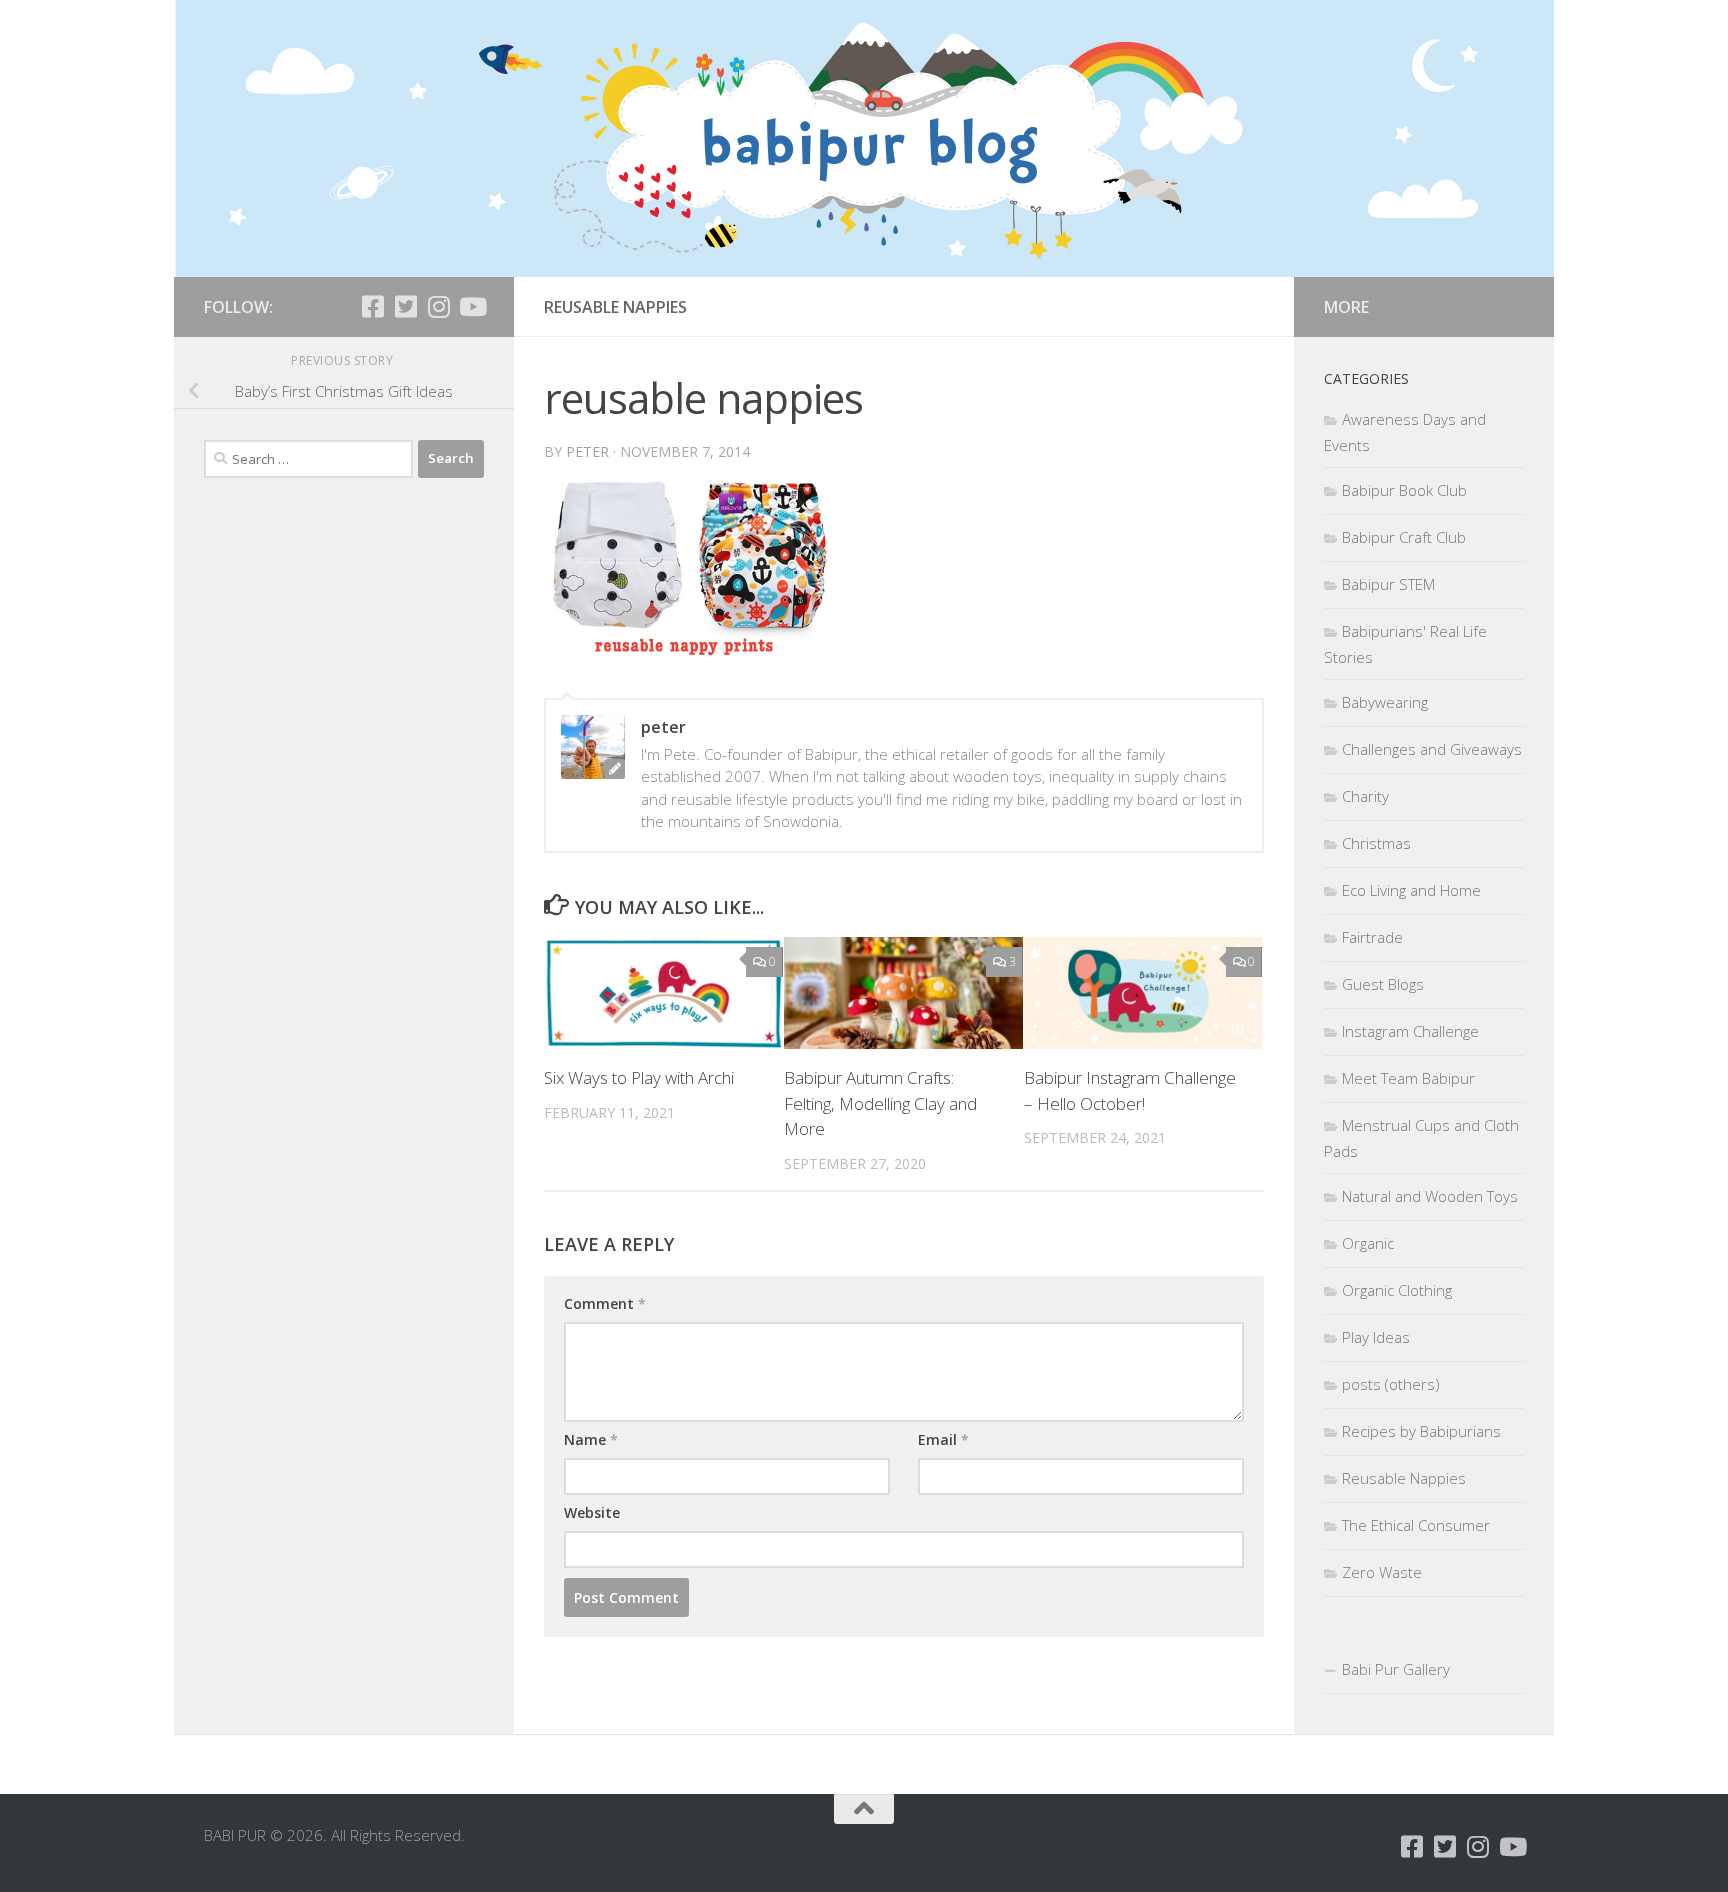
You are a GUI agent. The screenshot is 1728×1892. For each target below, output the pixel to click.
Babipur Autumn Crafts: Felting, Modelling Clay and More (880, 1103)
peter (587, 451)
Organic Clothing (1397, 1290)
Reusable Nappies (1404, 1478)
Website (592, 1512)
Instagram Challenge (1410, 1031)
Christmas (1376, 843)
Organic (1368, 1243)
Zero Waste (1382, 1572)
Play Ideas (1376, 1337)
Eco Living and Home (1411, 890)
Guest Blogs (1383, 984)
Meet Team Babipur (1408, 1078)
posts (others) (1391, 1384)
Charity (1365, 796)
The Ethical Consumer (1416, 1525)
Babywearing (1385, 702)
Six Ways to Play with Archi (639, 1077)
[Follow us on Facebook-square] (372, 306)
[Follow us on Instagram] (438, 306)
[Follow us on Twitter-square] (405, 306)
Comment (605, 1303)
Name (591, 1439)
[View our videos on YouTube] (471, 306)
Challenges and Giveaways (1432, 749)
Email (943, 1439)
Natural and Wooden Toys (1430, 1196)
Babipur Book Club (1404, 490)
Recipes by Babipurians (1421, 1431)
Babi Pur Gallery (1396, 1669)
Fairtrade (1372, 937)
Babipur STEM (1388, 584)
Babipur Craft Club (1404, 537)
